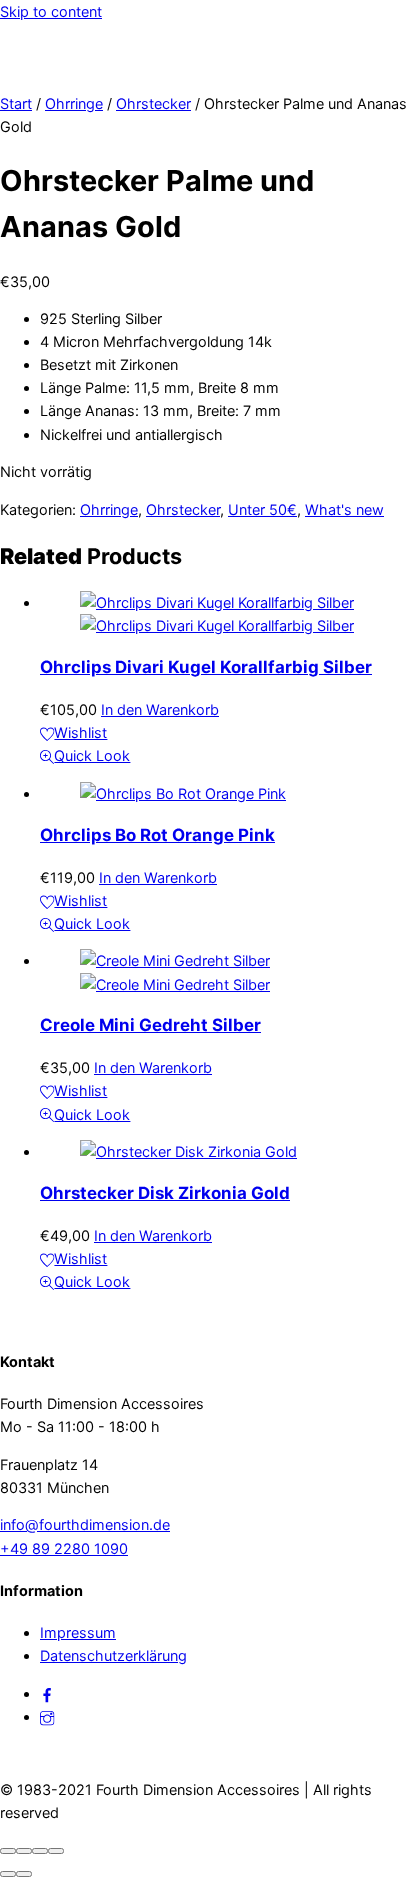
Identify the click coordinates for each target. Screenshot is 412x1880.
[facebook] (47, 1693)
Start (16, 103)
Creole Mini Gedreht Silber (150, 1025)
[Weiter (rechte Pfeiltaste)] (24, 1874)
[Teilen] (40, 1851)
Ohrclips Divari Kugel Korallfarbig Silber (206, 667)
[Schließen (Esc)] (56, 1851)
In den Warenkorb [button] (160, 709)
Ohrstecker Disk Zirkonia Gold (165, 1193)
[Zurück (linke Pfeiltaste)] (8, 1874)
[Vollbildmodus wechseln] (24, 1851)
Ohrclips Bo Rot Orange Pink (157, 835)
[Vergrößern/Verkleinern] (8, 1851)
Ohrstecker (153, 103)
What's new (344, 509)
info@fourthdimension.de (85, 1524)
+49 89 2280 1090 (64, 1548)
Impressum (78, 1632)
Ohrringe (74, 103)
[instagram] (47, 1716)
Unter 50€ (262, 509)
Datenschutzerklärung (113, 1655)
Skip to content (51, 11)
